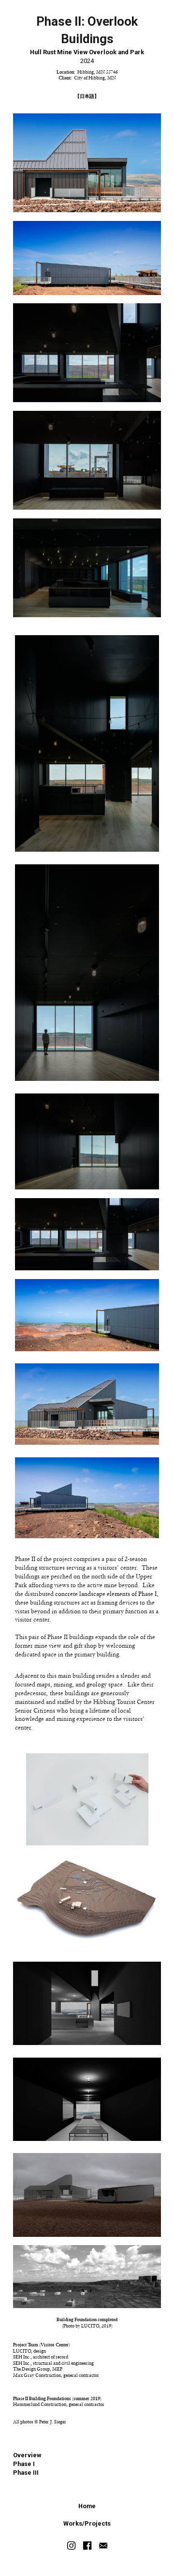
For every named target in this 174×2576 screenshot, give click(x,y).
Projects (98, 2523)
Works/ (74, 2523)
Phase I (24, 2464)
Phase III (26, 2473)
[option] (87, 1804)
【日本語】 (87, 96)
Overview (27, 2455)
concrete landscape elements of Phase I (106, 1594)
